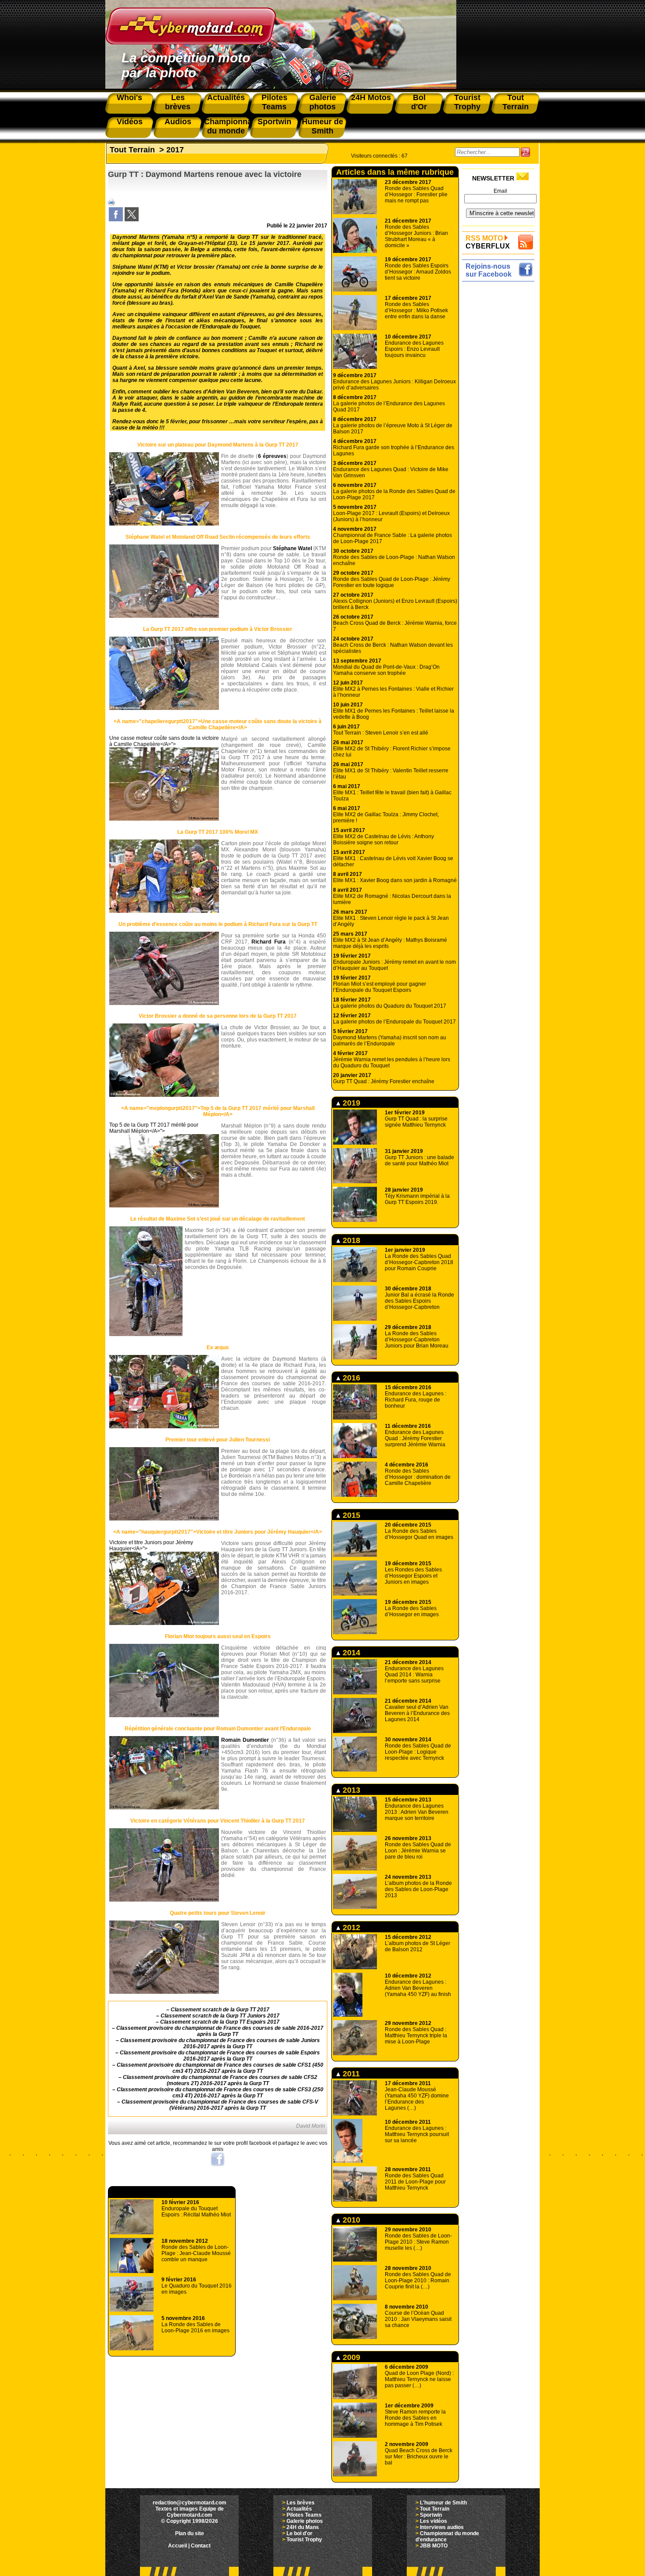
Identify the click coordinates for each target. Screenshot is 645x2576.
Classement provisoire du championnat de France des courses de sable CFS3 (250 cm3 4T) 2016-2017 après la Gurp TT (220, 2093)
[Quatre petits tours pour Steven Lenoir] (164, 1992)
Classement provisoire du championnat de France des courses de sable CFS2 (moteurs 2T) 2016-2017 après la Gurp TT (220, 2080)
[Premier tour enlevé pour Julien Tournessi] (164, 1519)
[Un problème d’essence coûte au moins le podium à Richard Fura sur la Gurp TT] (164, 1003)
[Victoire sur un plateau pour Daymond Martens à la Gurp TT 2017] (164, 524)
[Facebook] (116, 220)
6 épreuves (272, 456)
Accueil (177, 2546)
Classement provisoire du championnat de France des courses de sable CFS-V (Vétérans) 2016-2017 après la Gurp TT (220, 2105)
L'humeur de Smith (443, 2503)
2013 (350, 1790)
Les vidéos (434, 2521)
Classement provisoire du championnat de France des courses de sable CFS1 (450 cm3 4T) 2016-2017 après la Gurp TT (220, 2068)
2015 (350, 1515)
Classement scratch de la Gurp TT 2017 (220, 2010)
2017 (175, 150)
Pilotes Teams (304, 2515)
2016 (350, 1378)
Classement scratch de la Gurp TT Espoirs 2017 (220, 2022)
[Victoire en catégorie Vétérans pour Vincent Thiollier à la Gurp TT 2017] (164, 1900)
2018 (350, 1240)
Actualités (299, 2509)
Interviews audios (442, 2527)
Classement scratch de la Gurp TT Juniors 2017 (220, 2016)
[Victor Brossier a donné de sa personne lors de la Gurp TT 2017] (164, 1095)
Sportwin (431, 2515)
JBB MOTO (434, 2546)
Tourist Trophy (304, 2540)
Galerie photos (305, 2521)
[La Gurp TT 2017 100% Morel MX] (164, 911)
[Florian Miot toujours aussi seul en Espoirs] (164, 1715)
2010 (350, 2220)
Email (500, 191)
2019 (350, 1103)
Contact (201, 2546)
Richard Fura (269, 942)
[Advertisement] (500, 416)
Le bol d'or (299, 2533)
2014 (350, 1653)
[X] (132, 220)
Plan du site (190, 2533)
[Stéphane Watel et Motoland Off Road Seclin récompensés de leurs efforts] (164, 616)
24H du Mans (303, 2527)
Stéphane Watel (292, 548)
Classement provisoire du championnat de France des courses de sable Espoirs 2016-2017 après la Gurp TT (220, 2056)
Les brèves (301, 2503)
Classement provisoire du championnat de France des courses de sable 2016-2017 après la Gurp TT (220, 2031)
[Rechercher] (525, 152)
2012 (350, 1927)
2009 (350, 2357)
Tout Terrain (132, 150)
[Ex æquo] (164, 1427)
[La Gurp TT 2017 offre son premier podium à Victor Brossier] (164, 708)
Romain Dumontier (245, 1740)
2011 (350, 2074)
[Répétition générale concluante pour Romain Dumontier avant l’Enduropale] (164, 1808)
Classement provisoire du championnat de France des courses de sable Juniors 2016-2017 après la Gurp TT (220, 2043)
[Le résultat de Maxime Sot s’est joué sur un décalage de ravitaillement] (146, 1334)
